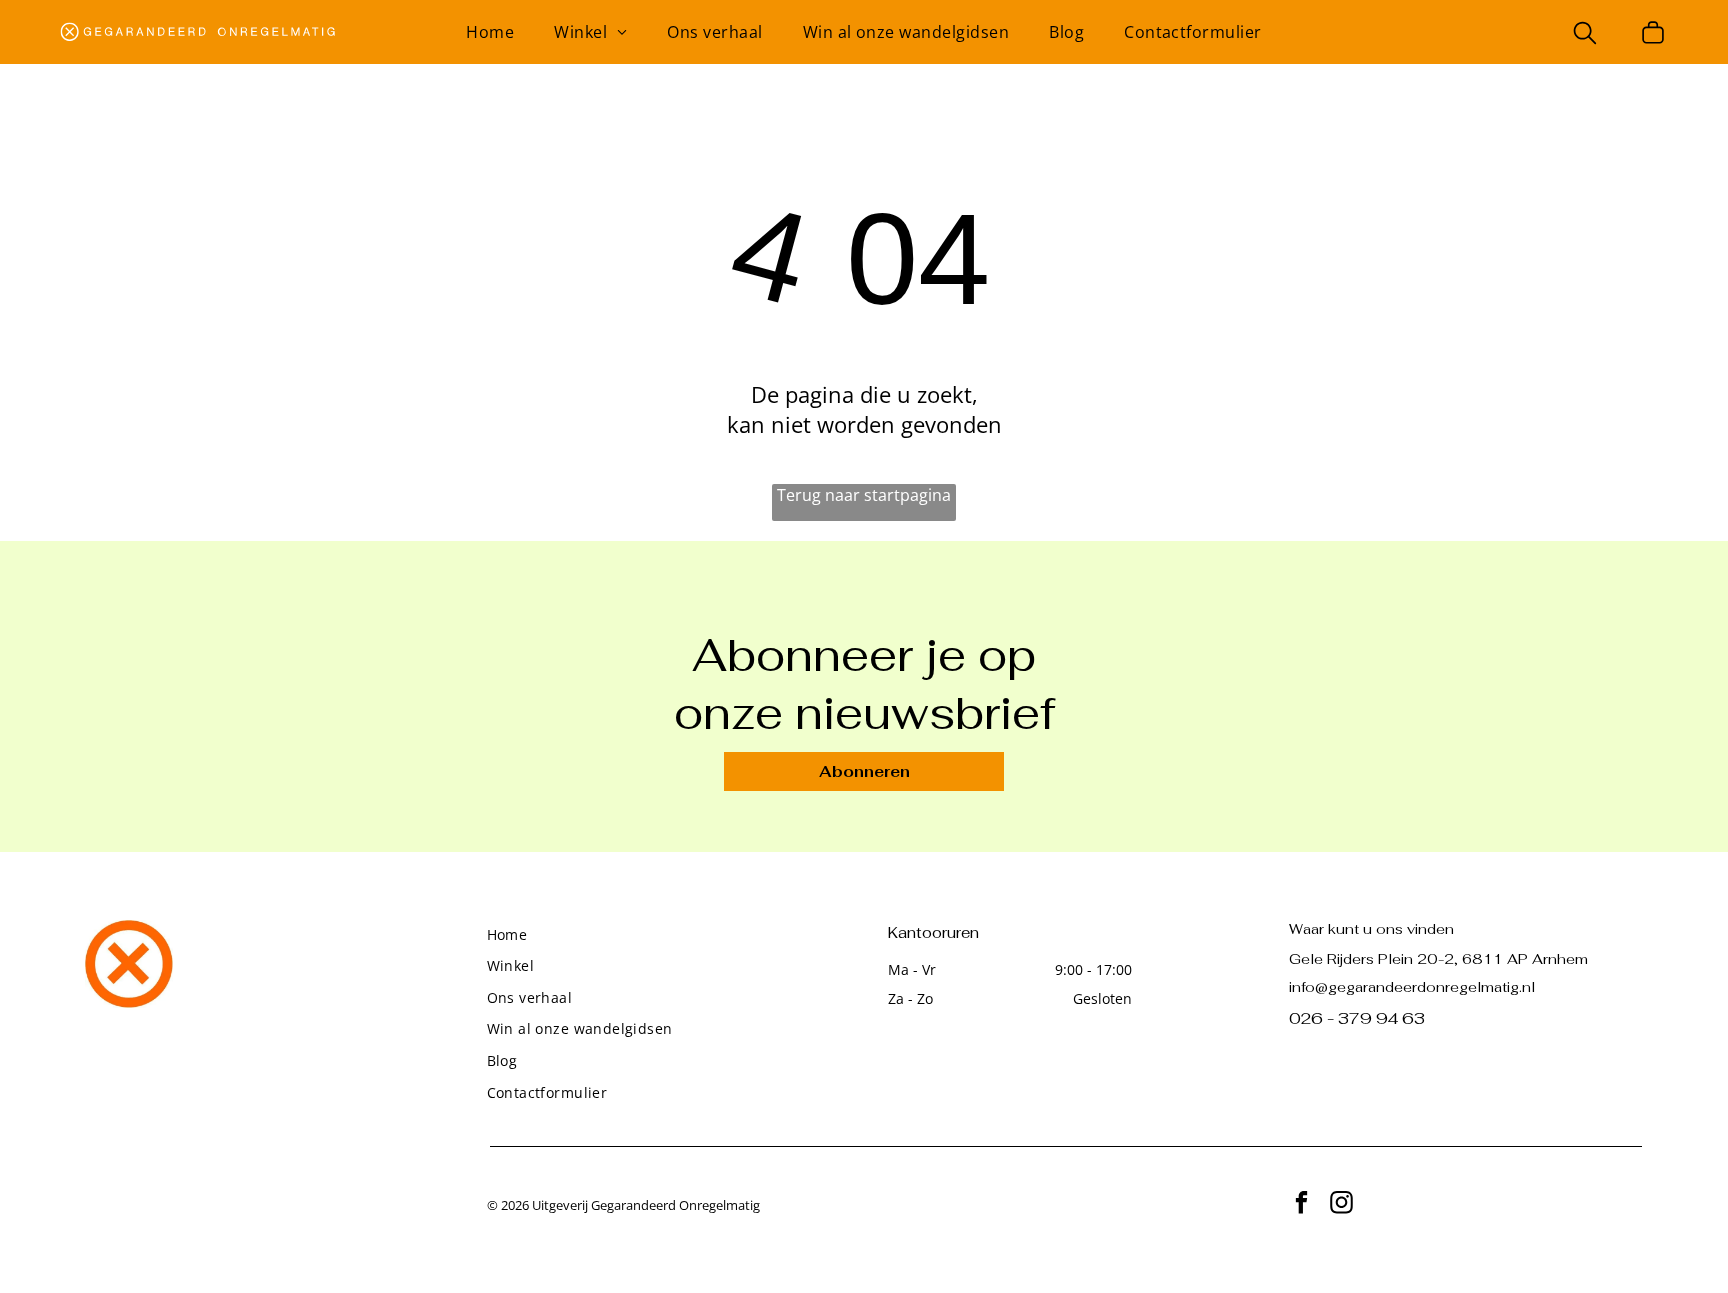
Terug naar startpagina (864, 495)
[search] (1585, 35)
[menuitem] (490, 32)
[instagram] (1341, 1205)
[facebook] (1301, 1205)
